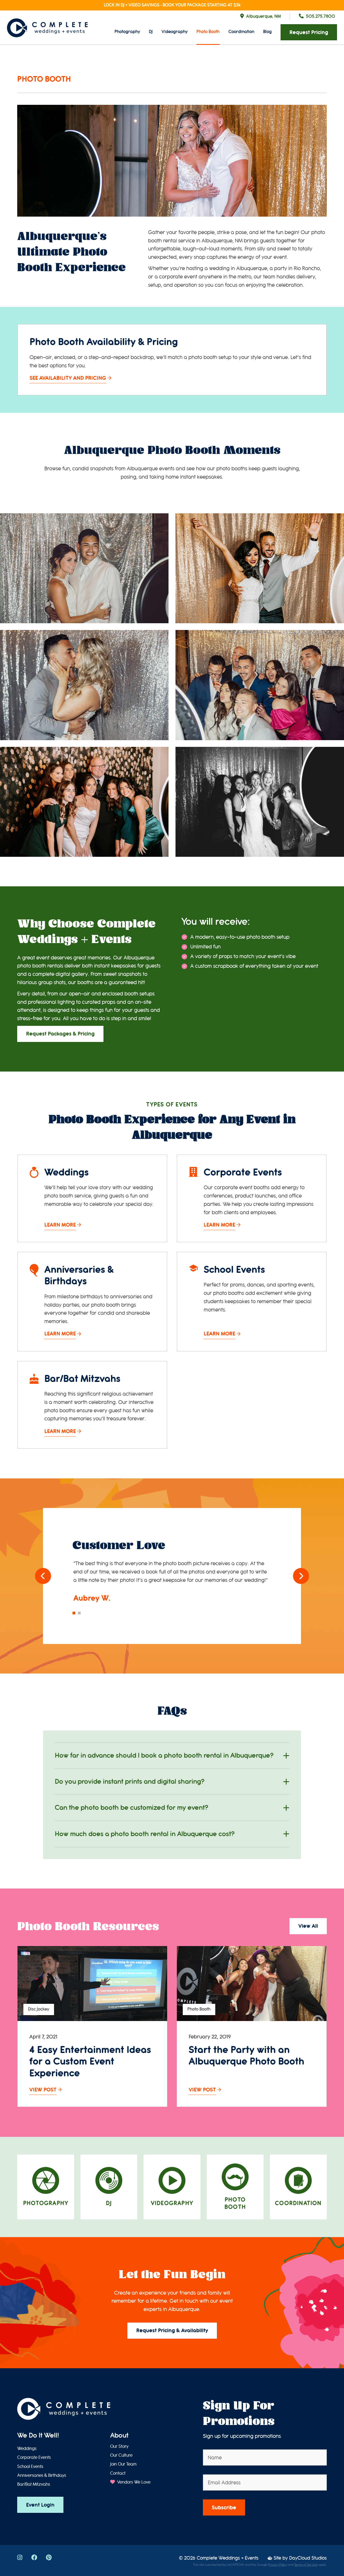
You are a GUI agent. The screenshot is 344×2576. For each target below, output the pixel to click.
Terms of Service (306, 2565)
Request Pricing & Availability (172, 2330)
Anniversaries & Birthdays (42, 2475)
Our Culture (121, 2455)
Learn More (60, 1225)
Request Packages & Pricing (60, 1034)
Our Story (119, 2446)
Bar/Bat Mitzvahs (34, 2484)
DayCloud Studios (308, 2558)
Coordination (241, 32)
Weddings (27, 2449)
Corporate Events (34, 2457)
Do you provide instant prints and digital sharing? (130, 1782)
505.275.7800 (321, 16)
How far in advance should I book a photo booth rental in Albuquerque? (164, 1755)
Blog (267, 32)
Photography (127, 32)
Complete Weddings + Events (228, 2558)
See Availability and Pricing (68, 378)
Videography (175, 32)
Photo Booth (208, 32)
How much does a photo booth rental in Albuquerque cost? (145, 1834)
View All (308, 1926)
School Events (30, 2467)
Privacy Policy (278, 2565)
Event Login (40, 2505)
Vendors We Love (133, 2482)
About (119, 2435)
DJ (151, 32)
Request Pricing (309, 32)
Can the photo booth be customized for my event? (132, 1808)
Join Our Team (123, 2464)
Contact (118, 2473)
